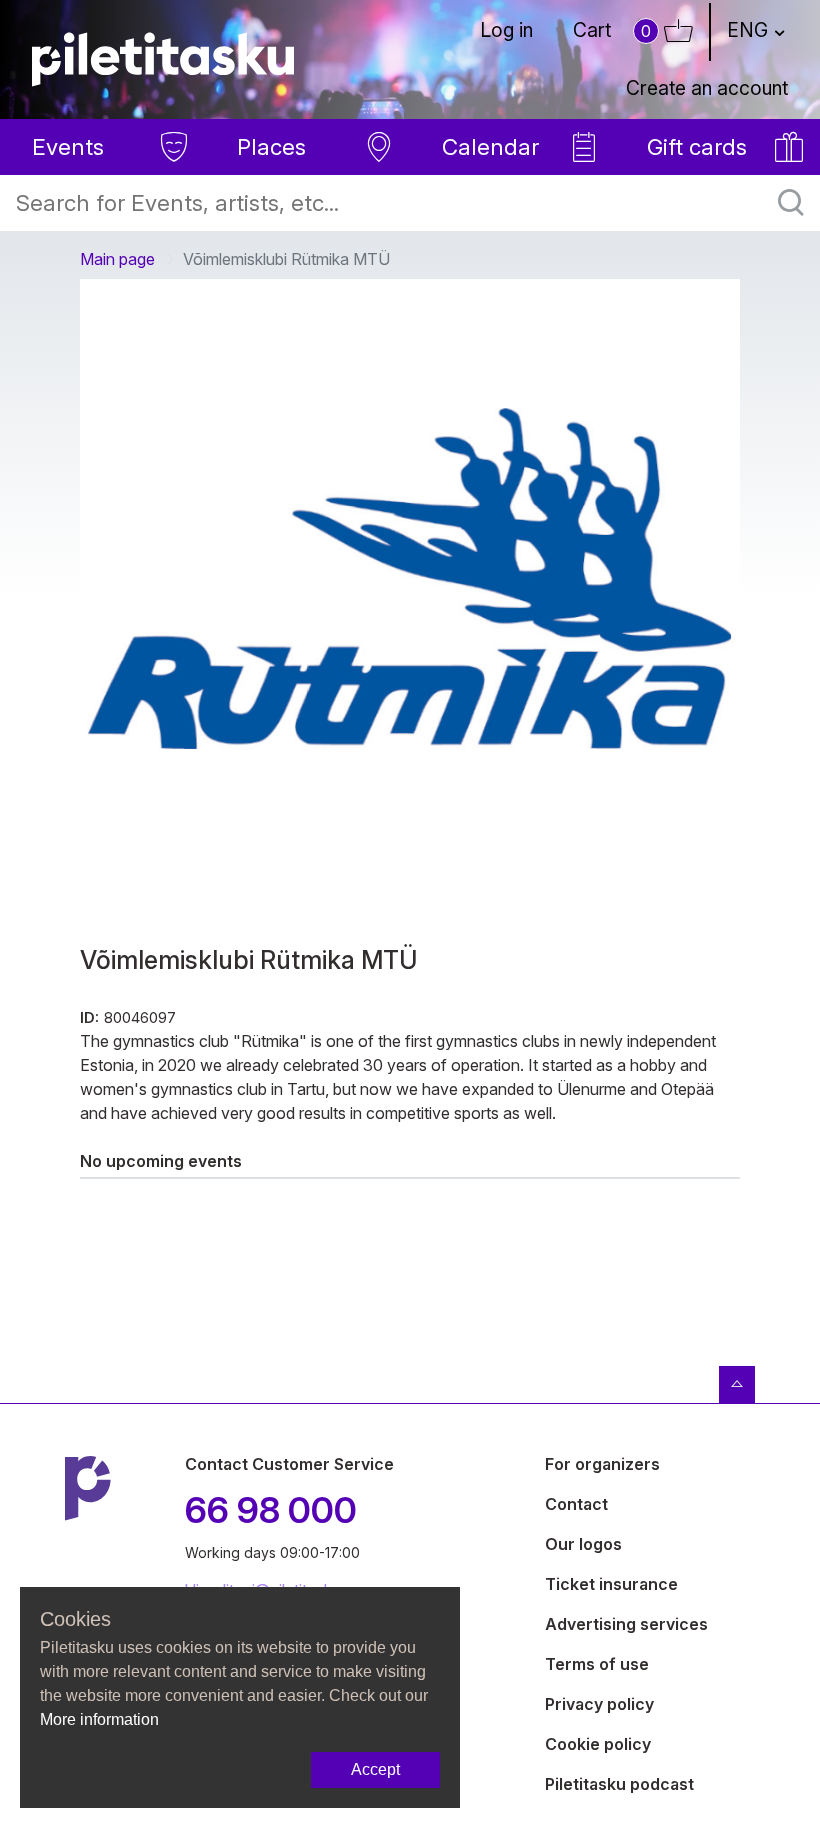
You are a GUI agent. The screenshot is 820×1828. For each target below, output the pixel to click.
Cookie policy (598, 1744)
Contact (576, 1504)
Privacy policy (599, 1704)
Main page (117, 259)
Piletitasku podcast (619, 1784)
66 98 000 (271, 1510)
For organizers (602, 1464)
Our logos (583, 1544)
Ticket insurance (611, 1584)
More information (99, 1719)
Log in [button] (506, 30)
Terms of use (597, 1664)
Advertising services (626, 1624)
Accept (375, 1769)
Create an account (707, 88)
